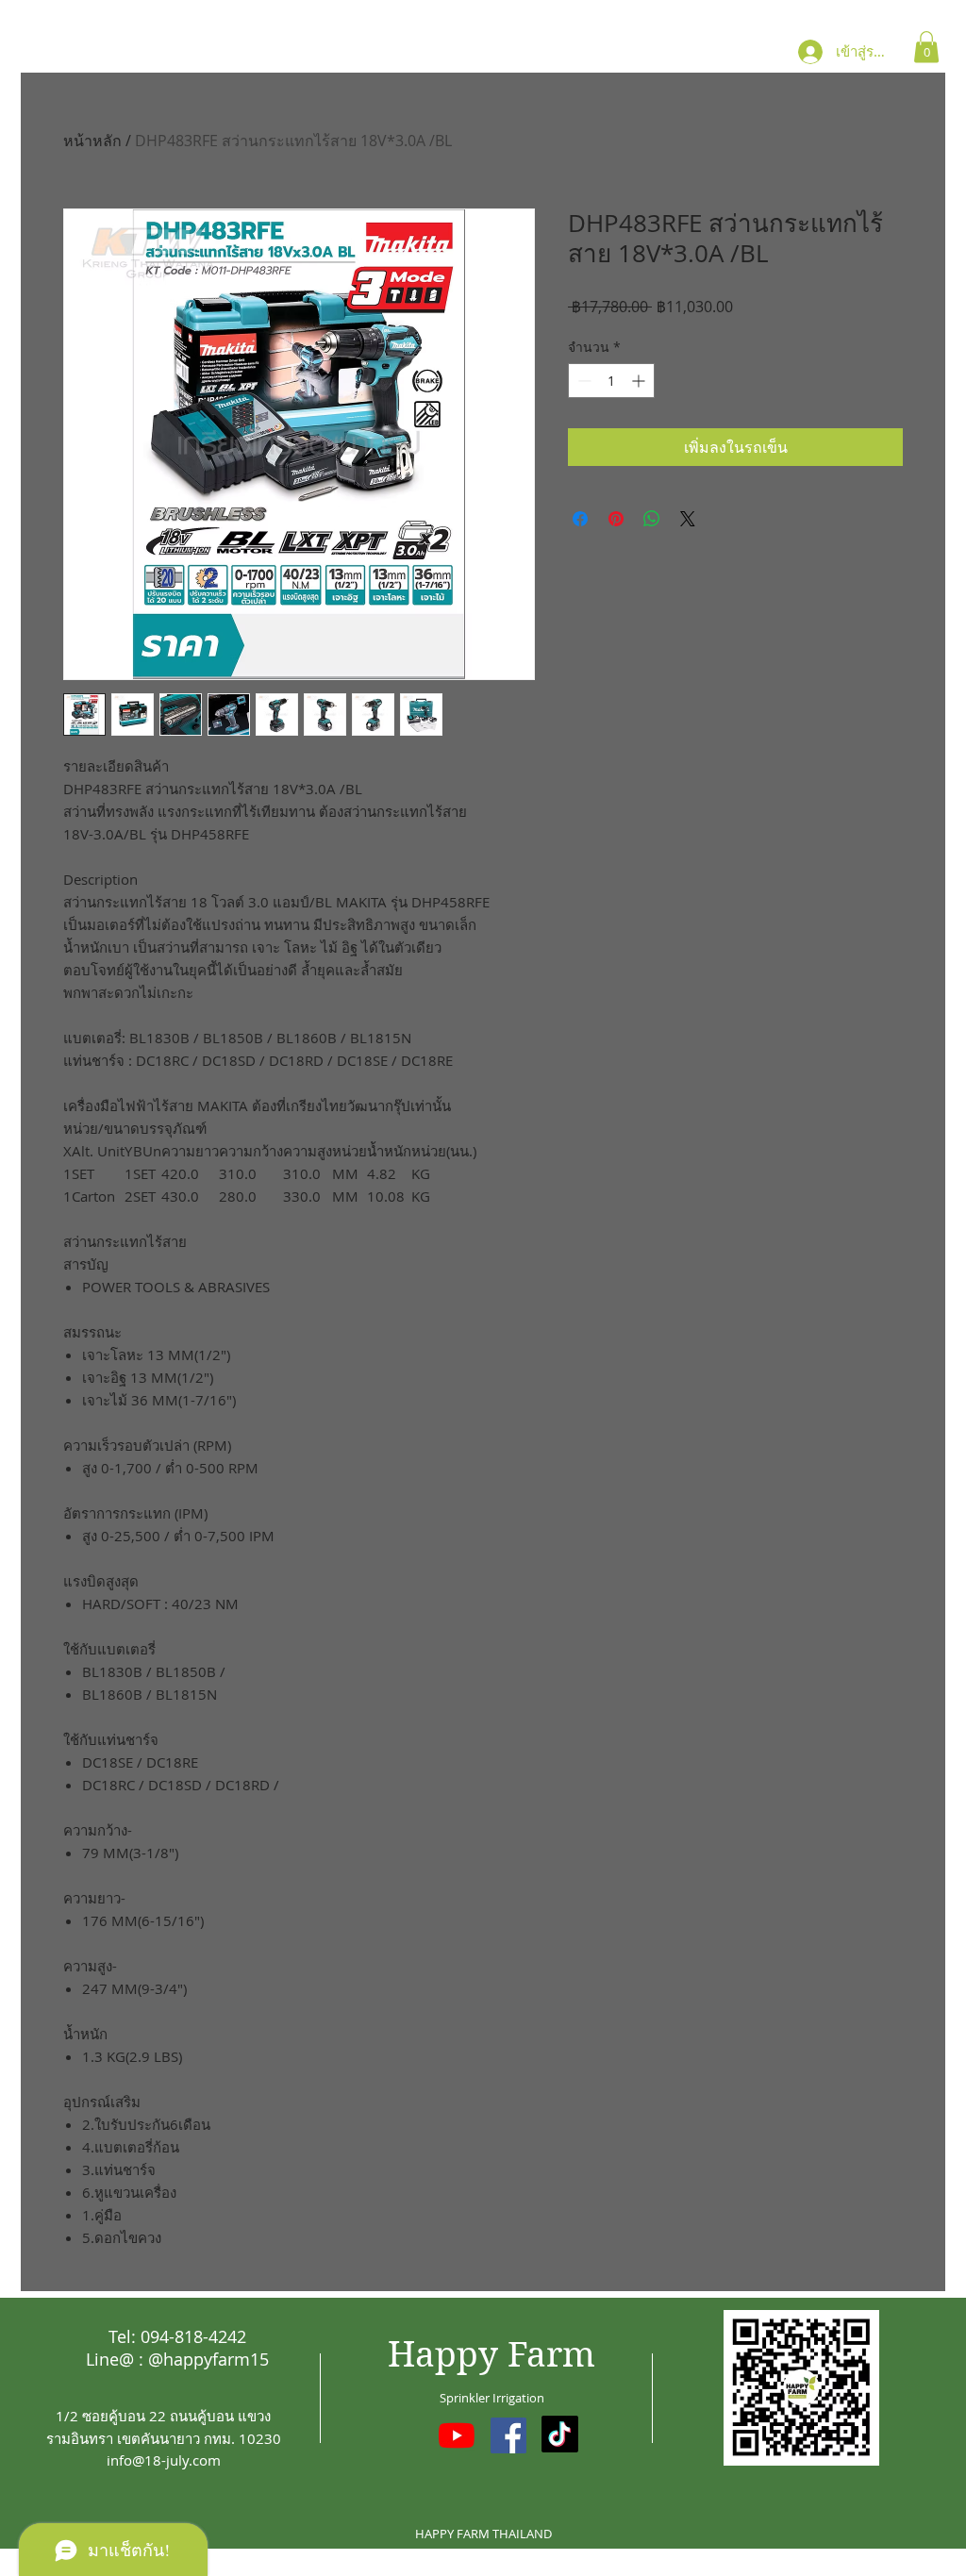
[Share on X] (688, 519)
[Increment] (640, 381)
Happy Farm (491, 2355)
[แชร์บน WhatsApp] (652, 519)
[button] (926, 47)
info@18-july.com (164, 2460)
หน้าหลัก (92, 141)
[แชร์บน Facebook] (580, 519)
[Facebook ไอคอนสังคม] (508, 2435)
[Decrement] (583, 381)
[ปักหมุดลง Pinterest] (616, 519)
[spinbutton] (611, 381)
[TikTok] (560, 2434)
